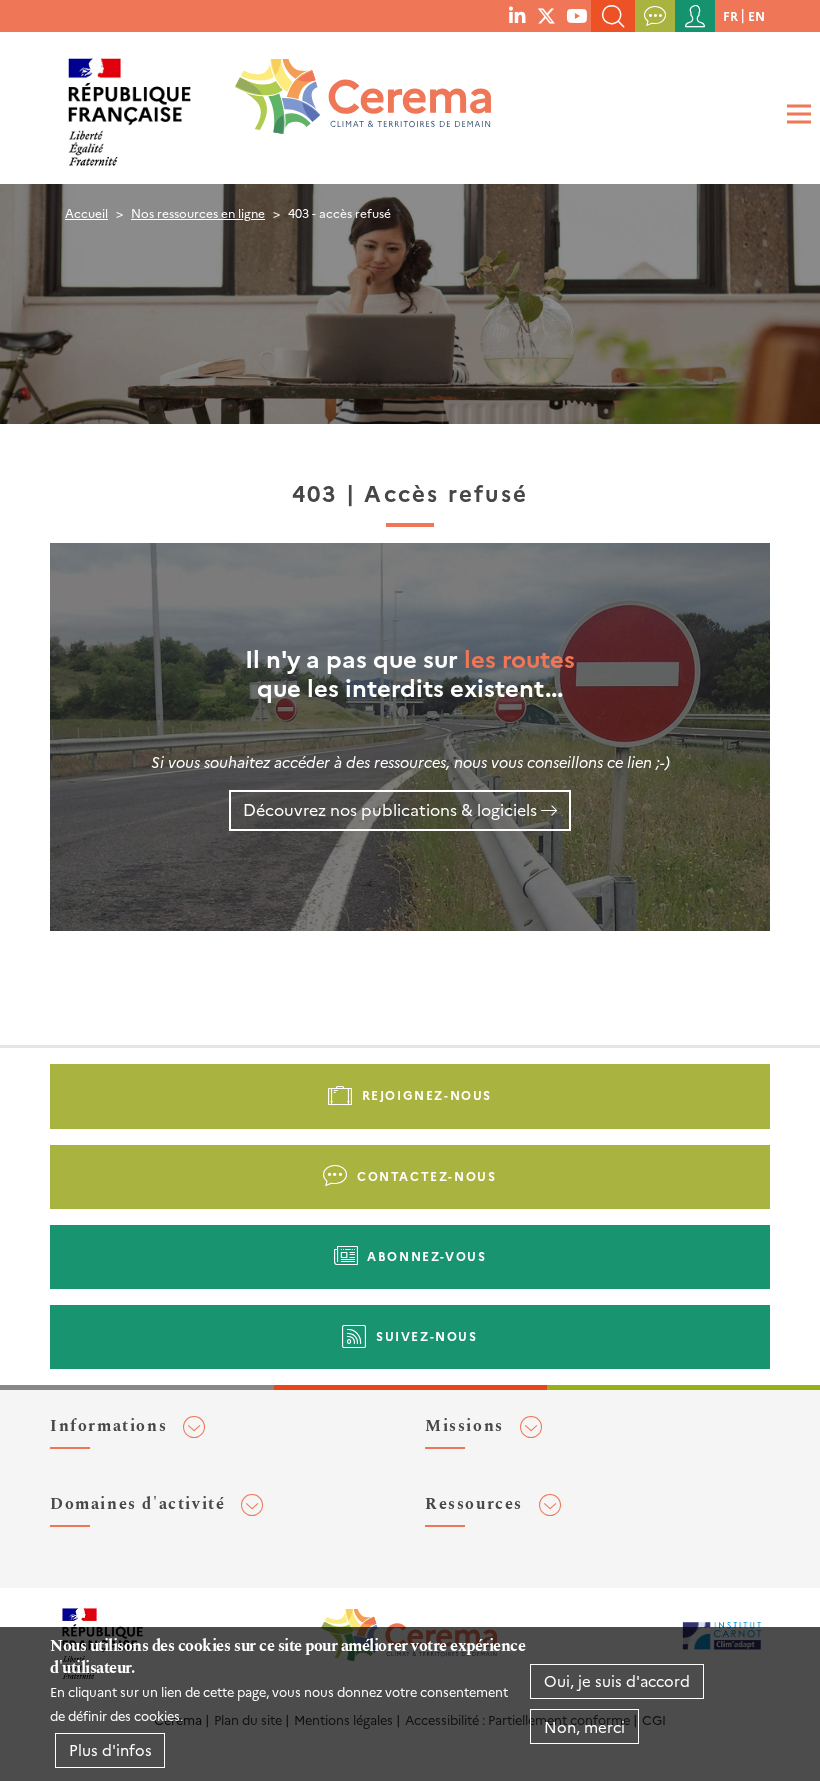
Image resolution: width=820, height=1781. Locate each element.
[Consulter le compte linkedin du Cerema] (517, 15)
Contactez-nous (426, 1175)
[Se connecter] (695, 16)
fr (730, 15)
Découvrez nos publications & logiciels (390, 809)
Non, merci (584, 1726)
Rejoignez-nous (427, 1094)
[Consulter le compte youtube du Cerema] (576, 15)
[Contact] (655, 16)
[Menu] (796, 114)
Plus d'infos (110, 1749)
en (756, 15)
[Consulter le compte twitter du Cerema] (546, 15)
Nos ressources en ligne (198, 212)
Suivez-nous (427, 1335)
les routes (519, 657)
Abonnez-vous (426, 1255)
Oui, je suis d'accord (617, 1680)
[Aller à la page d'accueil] (350, 104)
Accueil (86, 212)
